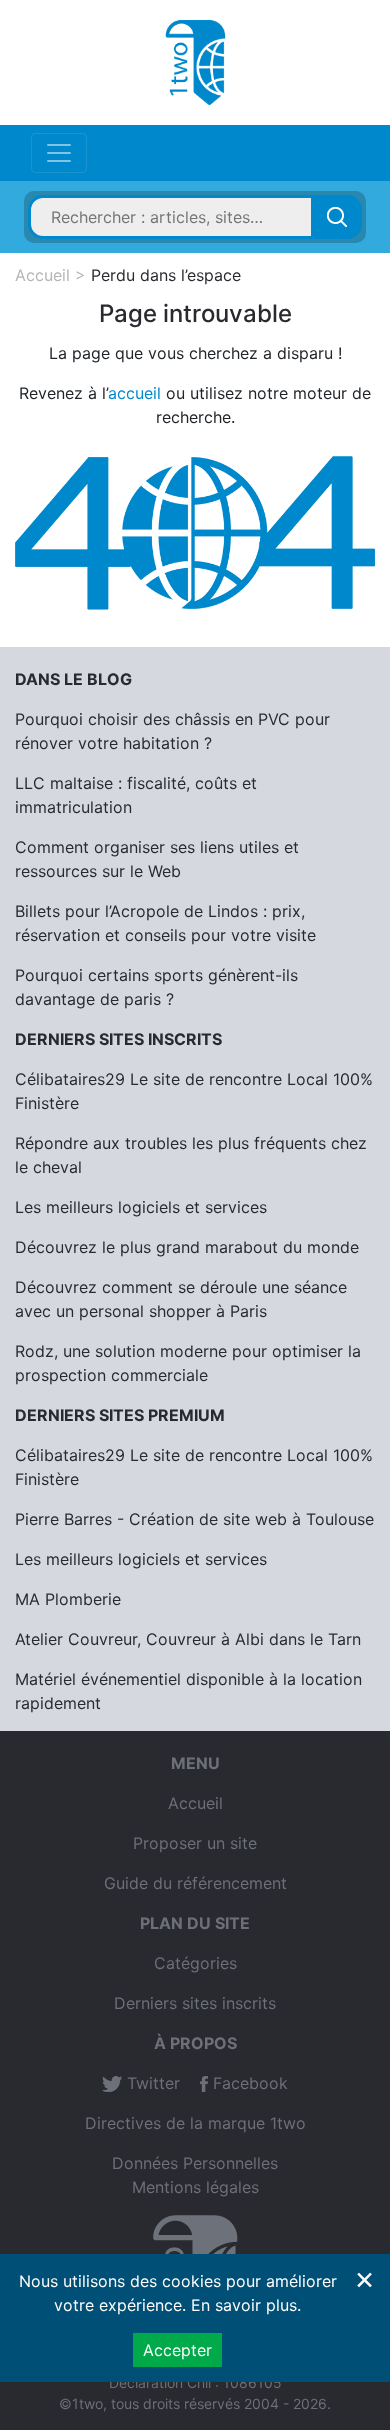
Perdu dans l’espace (166, 275)
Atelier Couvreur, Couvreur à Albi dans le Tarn (188, 1639)
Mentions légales (195, 2187)
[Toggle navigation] (59, 153)
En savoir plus (244, 2305)
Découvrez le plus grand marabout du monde (187, 1247)
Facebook (248, 2083)
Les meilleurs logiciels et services (141, 1207)
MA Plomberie (68, 1599)
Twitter (151, 2083)
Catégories (195, 1963)
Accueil (42, 275)
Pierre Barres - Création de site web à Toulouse (194, 1519)
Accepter (177, 2350)
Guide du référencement (195, 1883)
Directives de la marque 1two (195, 2123)
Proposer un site (195, 1843)
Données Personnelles (195, 2163)
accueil (134, 393)
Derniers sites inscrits (195, 2003)
